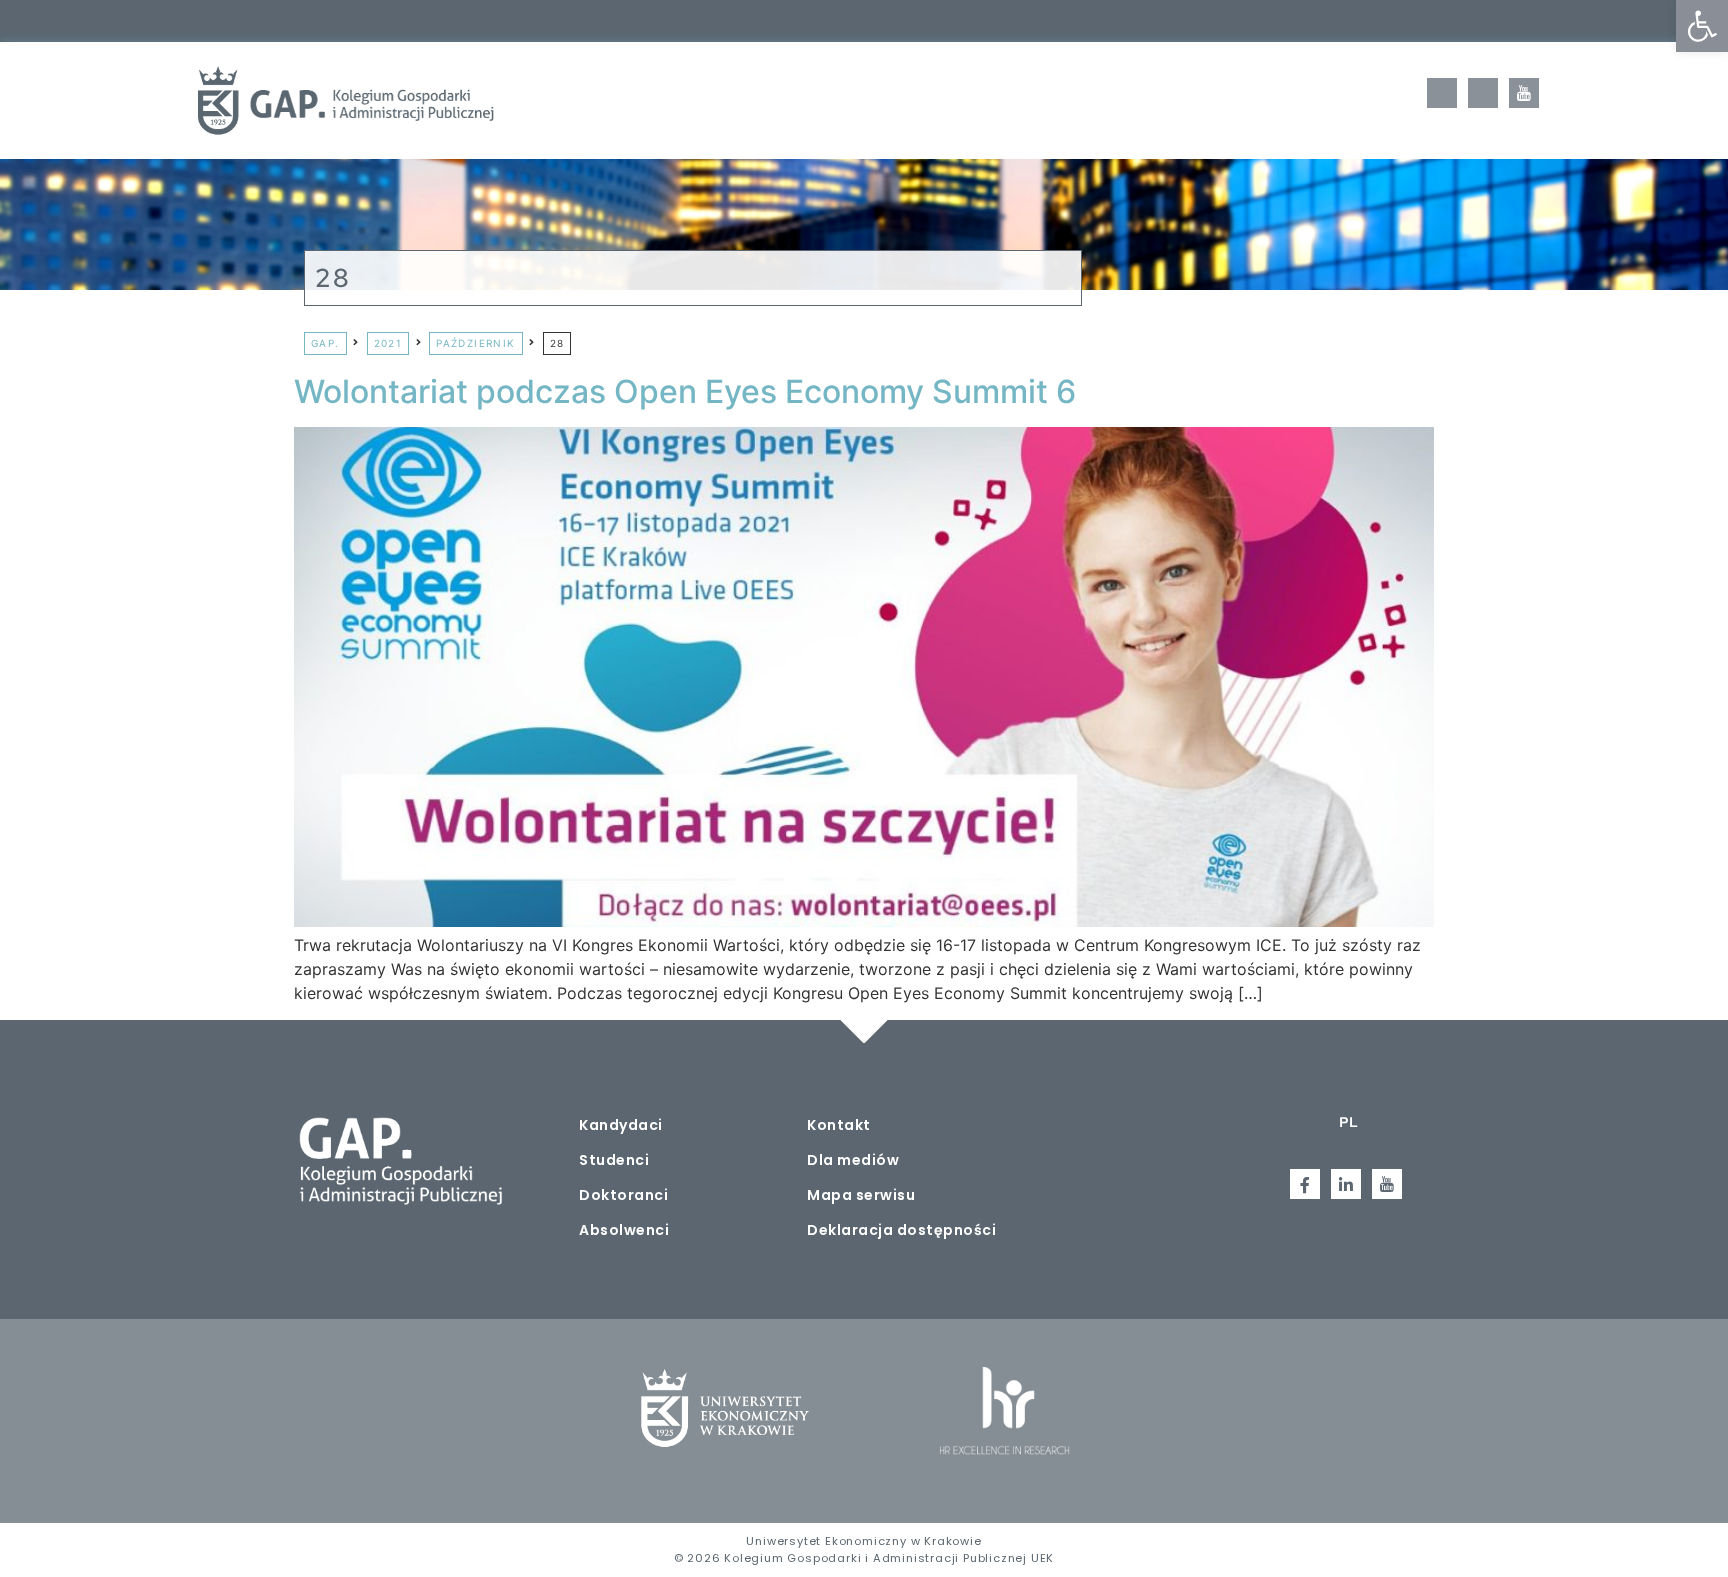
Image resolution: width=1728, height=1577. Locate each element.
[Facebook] (1442, 93)
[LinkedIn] (1483, 93)
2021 (388, 343)
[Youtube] (1524, 93)
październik (475, 343)
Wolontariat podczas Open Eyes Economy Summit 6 (685, 391)
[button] (1702, 26)
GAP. (325, 343)
